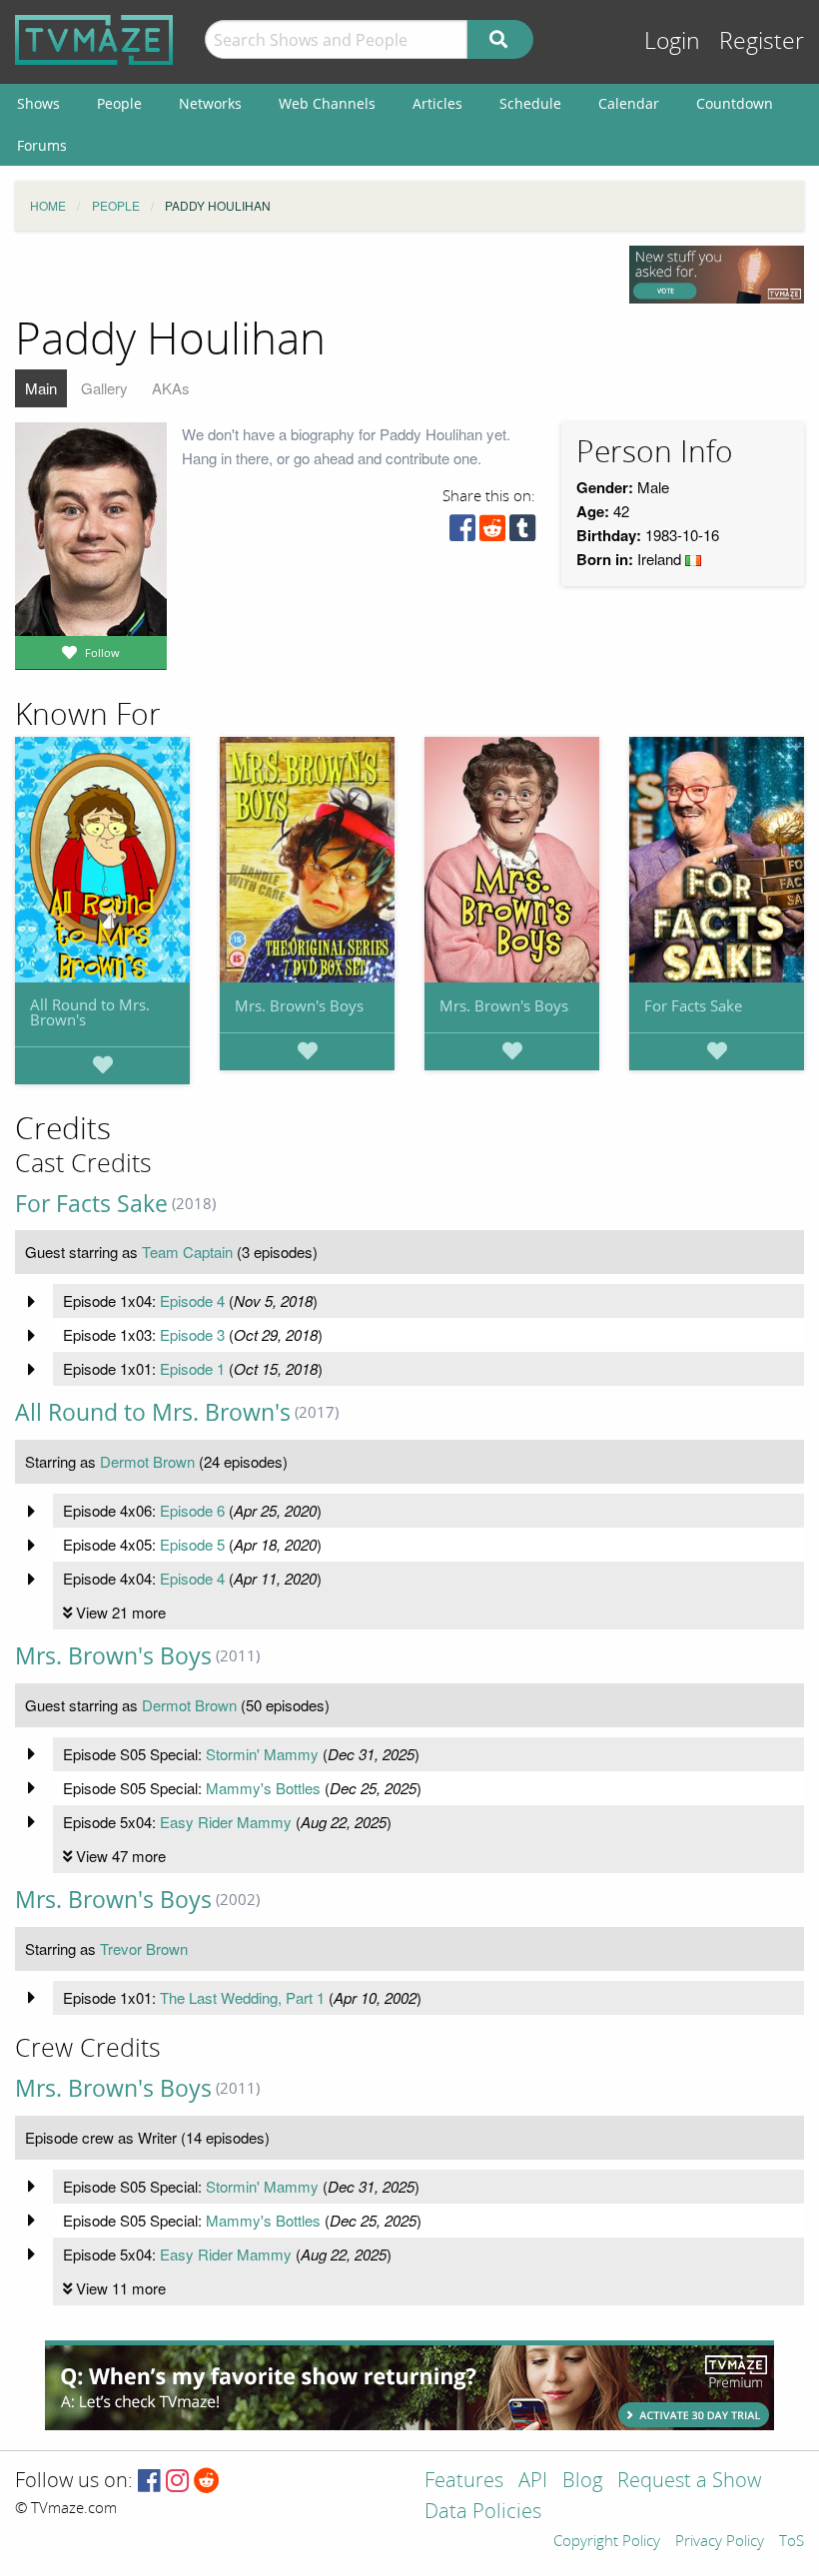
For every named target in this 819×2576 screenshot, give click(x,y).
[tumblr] (522, 533)
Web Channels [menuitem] (327, 103)
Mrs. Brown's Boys (299, 1005)
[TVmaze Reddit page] (207, 2482)
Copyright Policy (607, 2542)
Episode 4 (192, 1300)
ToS (792, 2542)
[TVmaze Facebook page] (149, 2482)
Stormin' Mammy (262, 1754)
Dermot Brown (147, 1461)
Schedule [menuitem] (530, 103)
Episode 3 (192, 1334)
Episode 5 (192, 1544)
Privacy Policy (720, 2542)
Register (762, 41)
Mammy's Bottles (263, 1788)
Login (672, 41)
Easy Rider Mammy (226, 1822)
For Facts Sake (693, 1005)
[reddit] (492, 533)
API (533, 2482)
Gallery (104, 388)
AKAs (171, 388)
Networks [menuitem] (210, 103)
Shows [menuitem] (38, 103)
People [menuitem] (119, 103)
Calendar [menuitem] (629, 103)
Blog (582, 2482)
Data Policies (483, 2513)
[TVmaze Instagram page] (177, 2482)
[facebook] (462, 533)
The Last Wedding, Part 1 (242, 1997)
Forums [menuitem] (42, 145)
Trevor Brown (144, 1948)
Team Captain (187, 1252)
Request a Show (689, 2482)
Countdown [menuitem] (735, 103)
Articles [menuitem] (437, 103)
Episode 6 (192, 1510)
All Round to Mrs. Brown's (90, 1012)
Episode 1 (192, 1368)
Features (464, 2482)
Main (41, 388)
